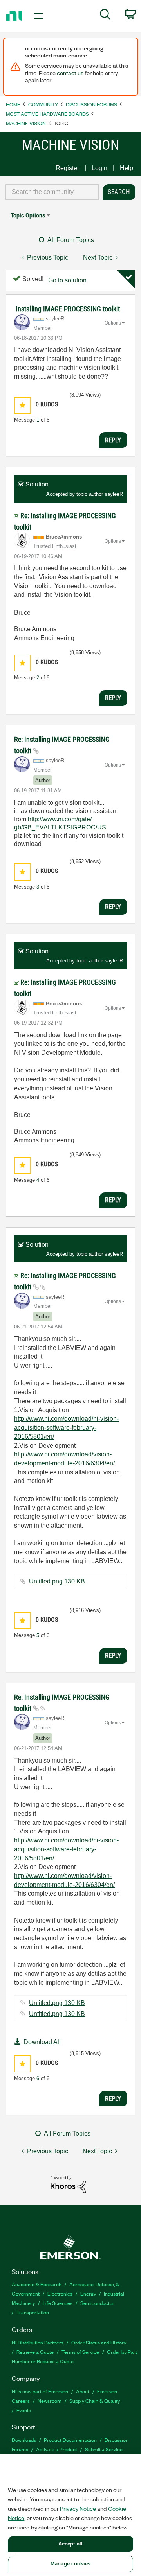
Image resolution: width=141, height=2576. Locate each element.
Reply (113, 440)
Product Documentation (70, 2440)
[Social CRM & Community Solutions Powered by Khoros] (68, 2184)
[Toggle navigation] (39, 16)
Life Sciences (58, 2303)
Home (13, 104)
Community (43, 104)
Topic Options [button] (28, 215)
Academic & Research (37, 2284)
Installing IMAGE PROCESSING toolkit (68, 309)
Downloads (24, 2440)
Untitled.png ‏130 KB (57, 1581)
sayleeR (114, 494)
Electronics (60, 2293)
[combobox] (52, 192)
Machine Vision (26, 123)
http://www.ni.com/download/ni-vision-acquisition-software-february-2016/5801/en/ (66, 1427)
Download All (42, 2042)
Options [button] (113, 323)
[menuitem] (105, 16)
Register (67, 168)
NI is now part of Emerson (40, 2391)
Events (24, 2410)
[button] (23, 405)
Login (99, 168)
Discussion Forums (91, 104)
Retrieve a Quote (35, 2352)
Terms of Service (80, 2352)
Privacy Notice (78, 2508)
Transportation (33, 2312)
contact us (70, 73)
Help (127, 168)
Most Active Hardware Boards (47, 114)
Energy (88, 2293)
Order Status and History (99, 2342)
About (83, 2391)
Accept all (70, 2544)
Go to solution (67, 280)
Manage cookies (70, 2564)
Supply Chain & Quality (95, 2401)
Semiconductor (97, 2303)
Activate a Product (57, 2449)
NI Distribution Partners (38, 2342)
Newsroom (50, 2401)
